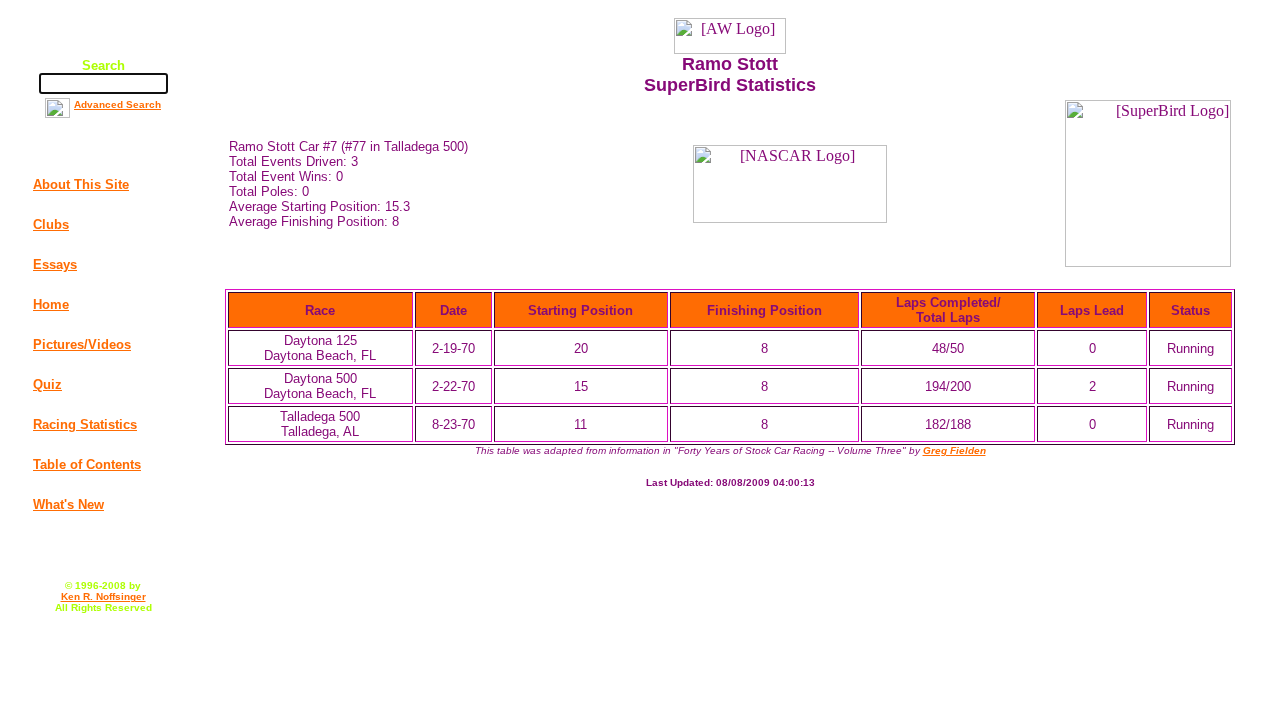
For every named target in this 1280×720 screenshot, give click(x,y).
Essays (55, 264)
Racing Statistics (85, 424)
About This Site (81, 184)
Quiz (47, 384)
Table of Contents (87, 464)
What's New (68, 504)
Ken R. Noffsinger (103, 596)
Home (51, 304)
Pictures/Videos (82, 344)
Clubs (51, 224)
